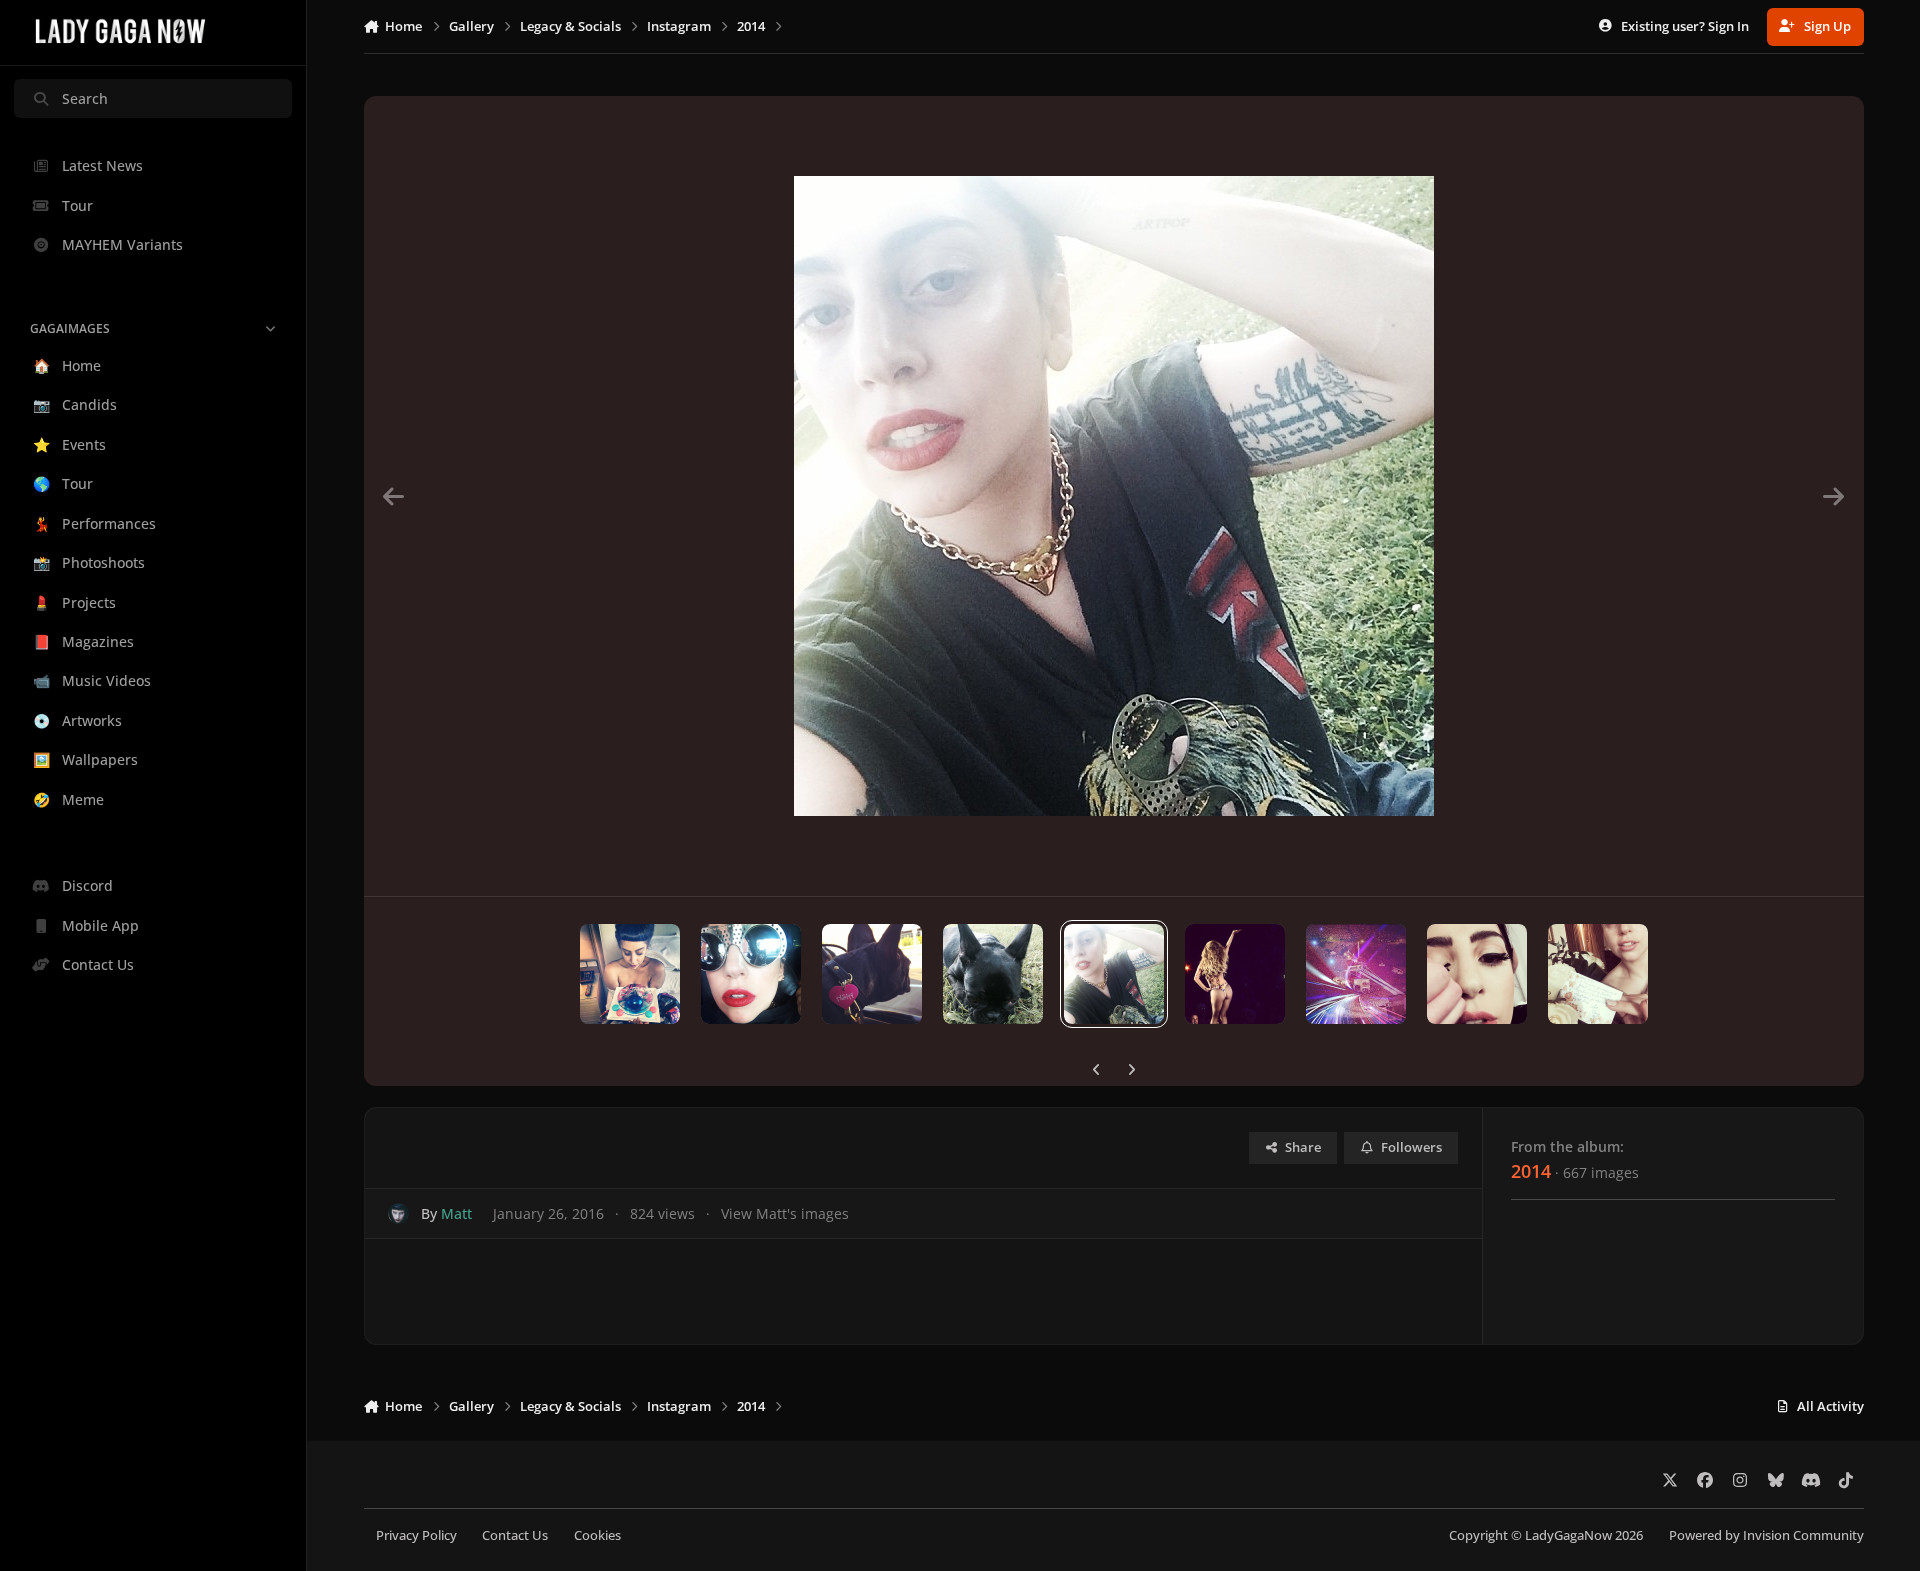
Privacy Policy (416, 1535)
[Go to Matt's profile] (398, 1213)
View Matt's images (785, 1213)
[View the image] (630, 974)
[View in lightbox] (1114, 496)
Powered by (1766, 1535)
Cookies (597, 1535)
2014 (1531, 1171)
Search (85, 98)
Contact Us (515, 1535)
